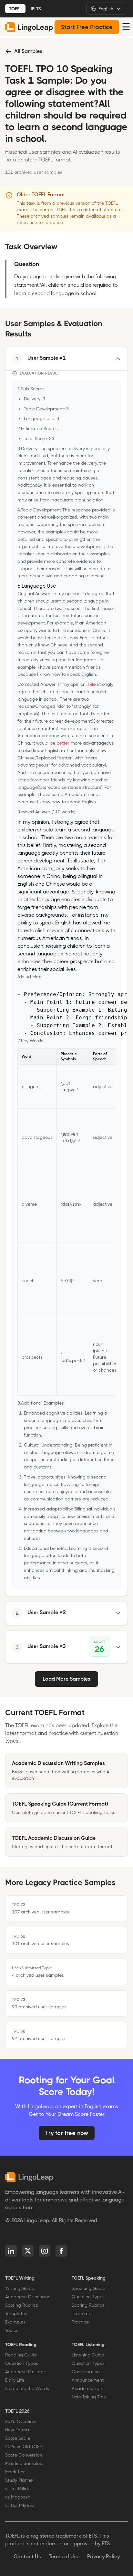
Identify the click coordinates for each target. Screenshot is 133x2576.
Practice (80, 2322)
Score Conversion (24, 2455)
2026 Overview (21, 2421)
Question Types (88, 2297)
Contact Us (27, 2556)
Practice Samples (24, 2463)
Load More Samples (66, 1679)
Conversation (86, 2372)
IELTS (36, 9)
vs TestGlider (19, 2488)
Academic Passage (26, 2372)
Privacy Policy (103, 2556)
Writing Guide (20, 2288)
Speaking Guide (88, 2288)
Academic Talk (87, 2388)
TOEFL (15, 9)
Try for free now (67, 2133)
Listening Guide (88, 2355)
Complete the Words (27, 2388)
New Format (18, 2430)
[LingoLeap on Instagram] (45, 2251)
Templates (16, 2313)
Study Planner (20, 2480)
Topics (12, 2330)
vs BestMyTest (20, 2505)
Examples (15, 2322)
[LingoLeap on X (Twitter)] (28, 2251)
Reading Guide (21, 2355)
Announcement (88, 2380)
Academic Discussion (28, 2297)
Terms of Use (64, 2556)
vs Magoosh (18, 2497)
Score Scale (18, 2438)
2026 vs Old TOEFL (25, 2447)
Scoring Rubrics (22, 2305)
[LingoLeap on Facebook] (61, 2251)
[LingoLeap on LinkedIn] (11, 2251)
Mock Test (15, 2472)
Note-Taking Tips (89, 2397)
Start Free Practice (87, 27)
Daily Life (15, 2380)
